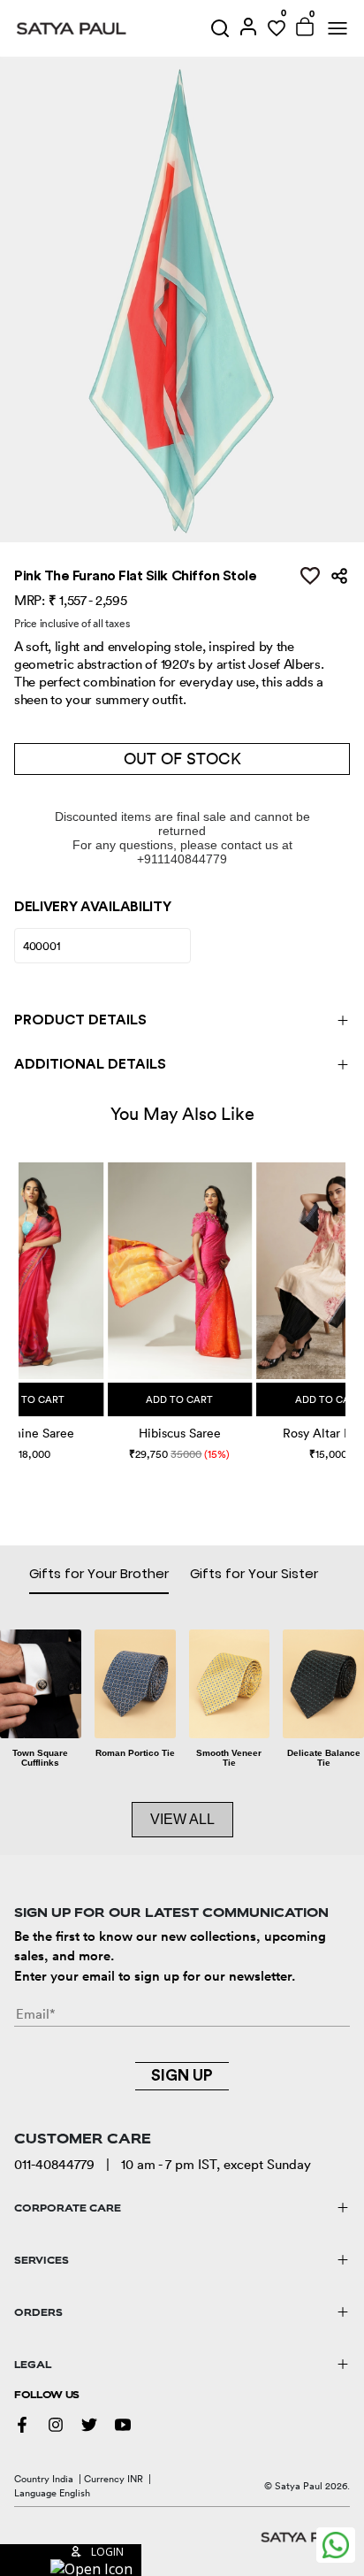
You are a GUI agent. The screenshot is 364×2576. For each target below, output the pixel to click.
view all (182, 1819)
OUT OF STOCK (182, 759)
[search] (220, 28)
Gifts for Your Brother (99, 1573)
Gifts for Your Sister (254, 1573)
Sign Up (182, 2075)
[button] (21, 1293)
